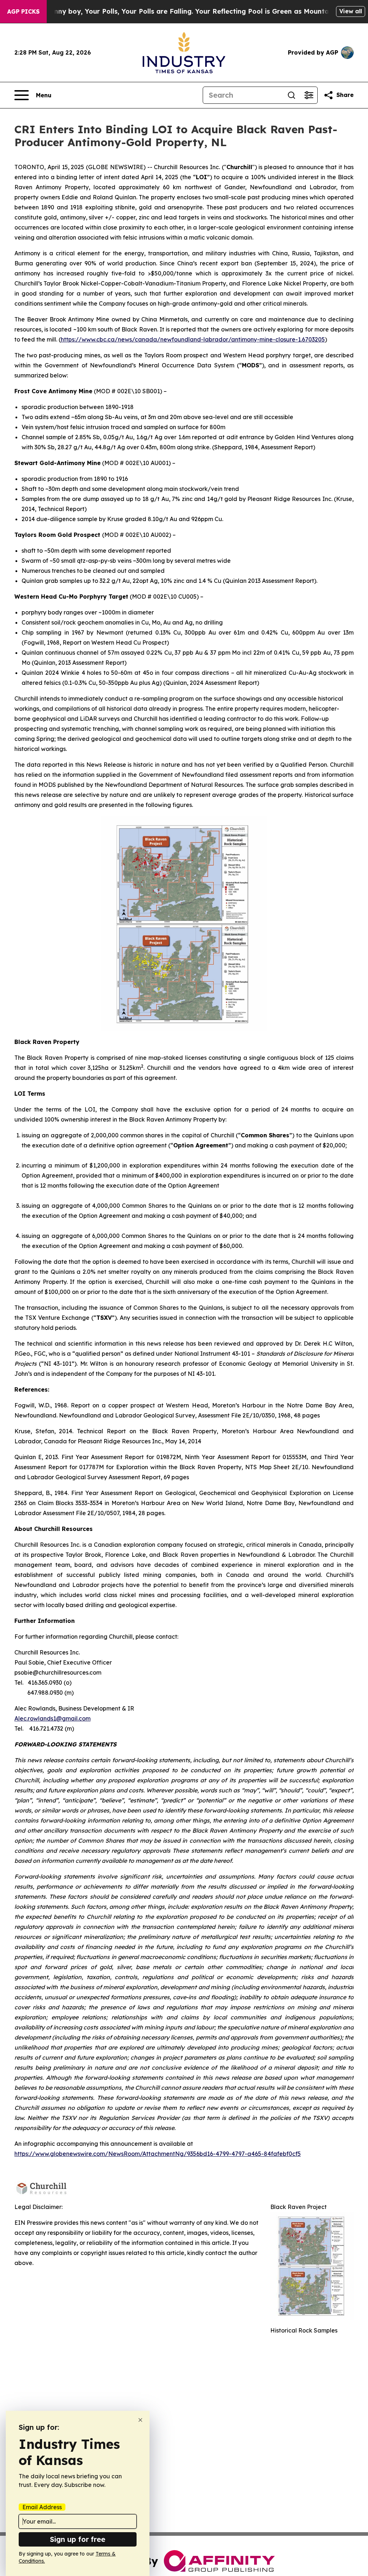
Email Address (42, 2507)
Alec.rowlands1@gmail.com (52, 1718)
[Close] (140, 2420)
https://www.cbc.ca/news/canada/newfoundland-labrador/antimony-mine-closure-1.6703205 (193, 339)
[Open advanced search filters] (309, 95)
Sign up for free (78, 2539)
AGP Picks (23, 11)
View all (351, 11)
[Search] (291, 95)
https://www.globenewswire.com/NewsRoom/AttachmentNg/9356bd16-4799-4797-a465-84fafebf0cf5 (158, 2154)
